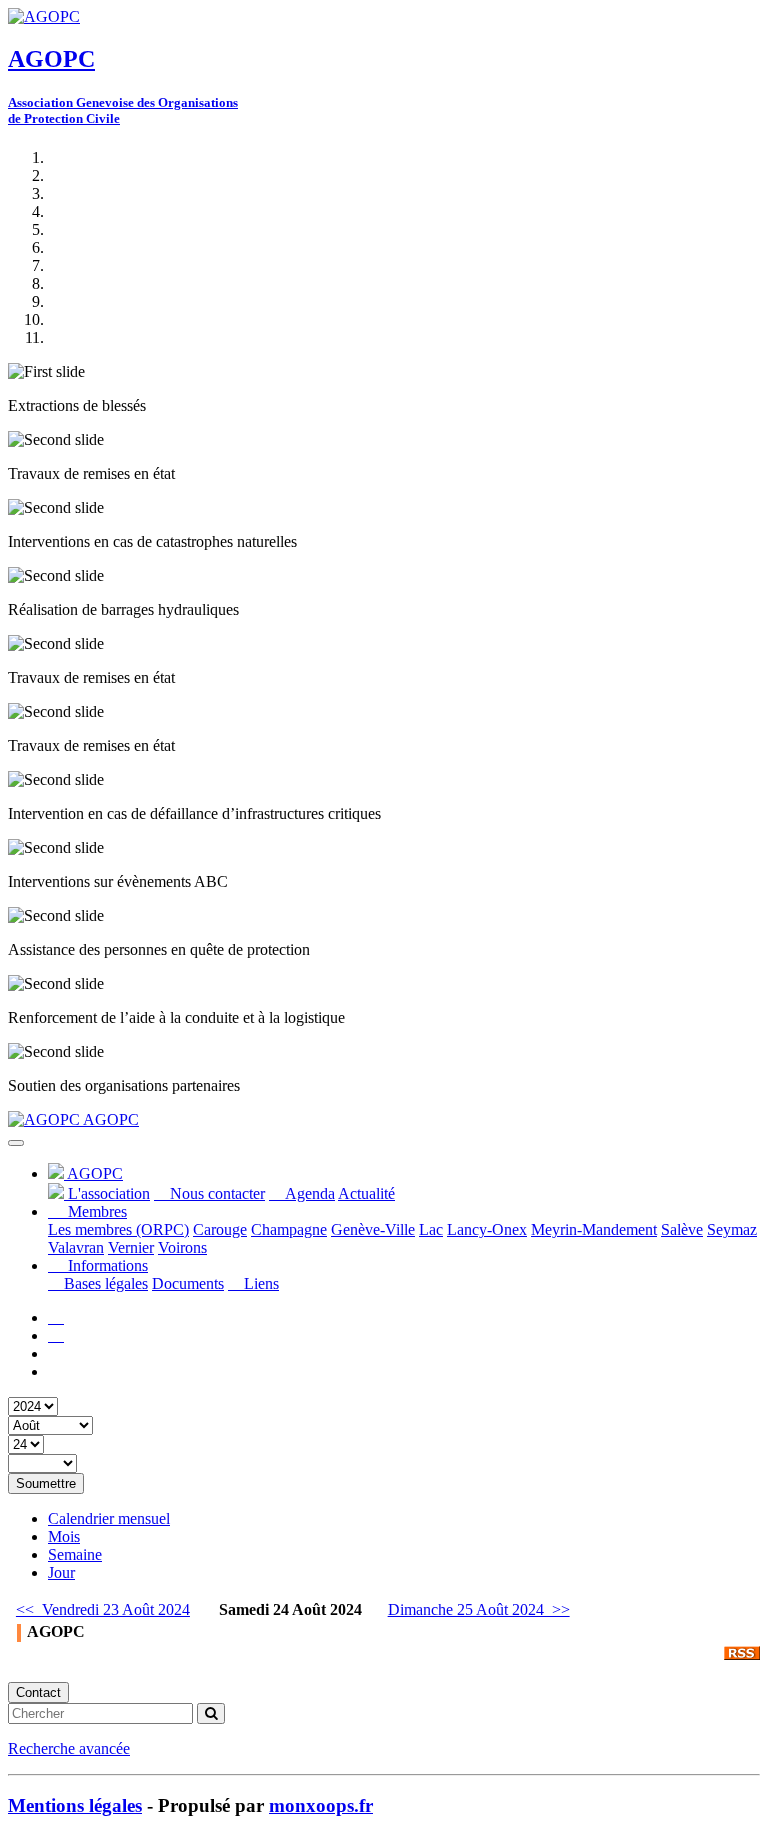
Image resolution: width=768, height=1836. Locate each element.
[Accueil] (56, 1317)
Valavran (76, 1247)
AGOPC (109, 1119)
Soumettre (46, 1483)
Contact (38, 1692)
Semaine (75, 1554)
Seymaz (732, 1229)
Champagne (289, 1229)
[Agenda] (56, 1335)
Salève (682, 1229)
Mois (64, 1536)
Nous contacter (215, 1193)
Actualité (366, 1193)
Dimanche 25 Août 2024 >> (479, 1609)
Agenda (308, 1193)
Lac (431, 1229)
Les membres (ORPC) (118, 1229)
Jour (61, 1572)
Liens (259, 1283)
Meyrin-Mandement (594, 1229)
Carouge (220, 1229)
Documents (188, 1283)
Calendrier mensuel (109, 1518)
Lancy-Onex (487, 1229)
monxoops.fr (321, 1805)
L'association (107, 1193)
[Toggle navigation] (16, 1143)
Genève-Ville (373, 1229)
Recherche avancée (69, 1748)
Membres (95, 1211)
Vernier (131, 1247)
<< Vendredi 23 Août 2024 (103, 1609)
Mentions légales (75, 1805)
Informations (106, 1265)
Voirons (182, 1247)
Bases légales (104, 1283)
